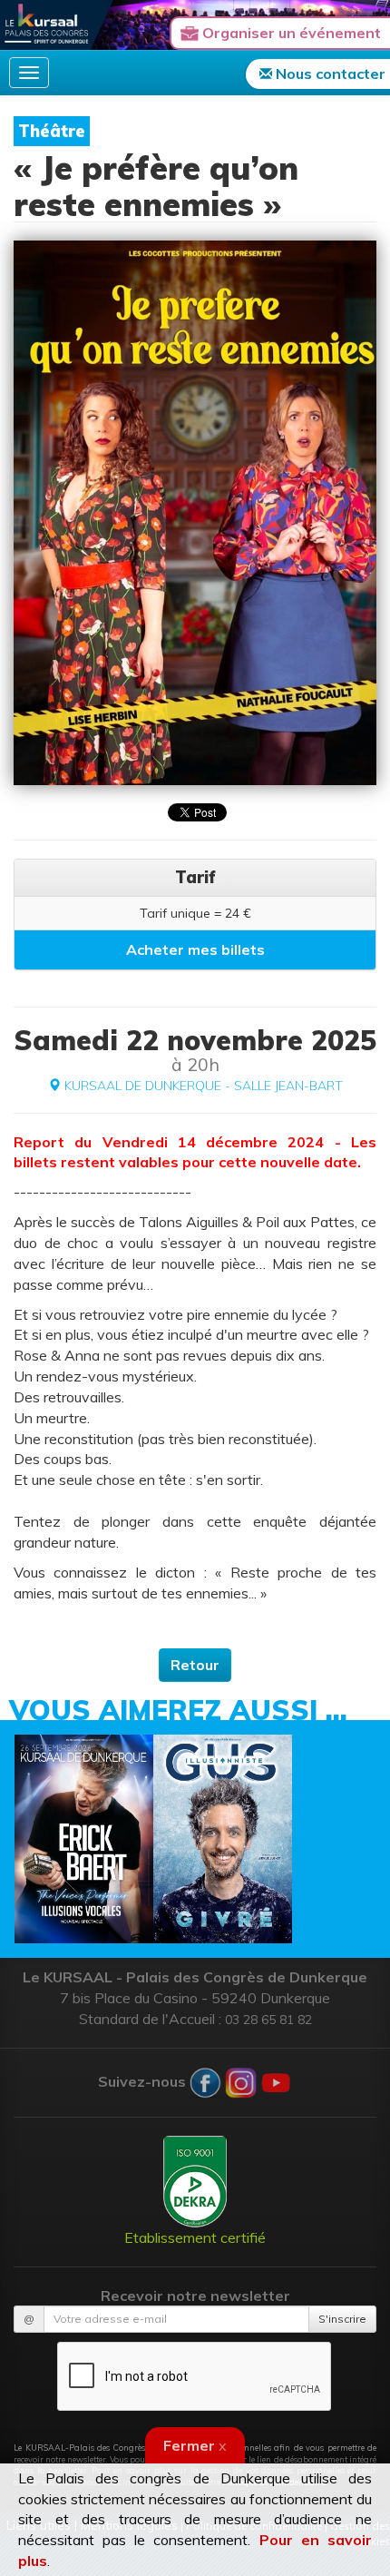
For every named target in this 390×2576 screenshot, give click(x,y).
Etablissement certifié (195, 2237)
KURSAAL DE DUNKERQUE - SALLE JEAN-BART (202, 1086)
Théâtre (52, 131)
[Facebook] (205, 2080)
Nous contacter (329, 74)
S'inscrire (342, 2319)
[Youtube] (276, 2080)
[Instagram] (241, 2080)
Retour (195, 1665)
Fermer (195, 2445)
